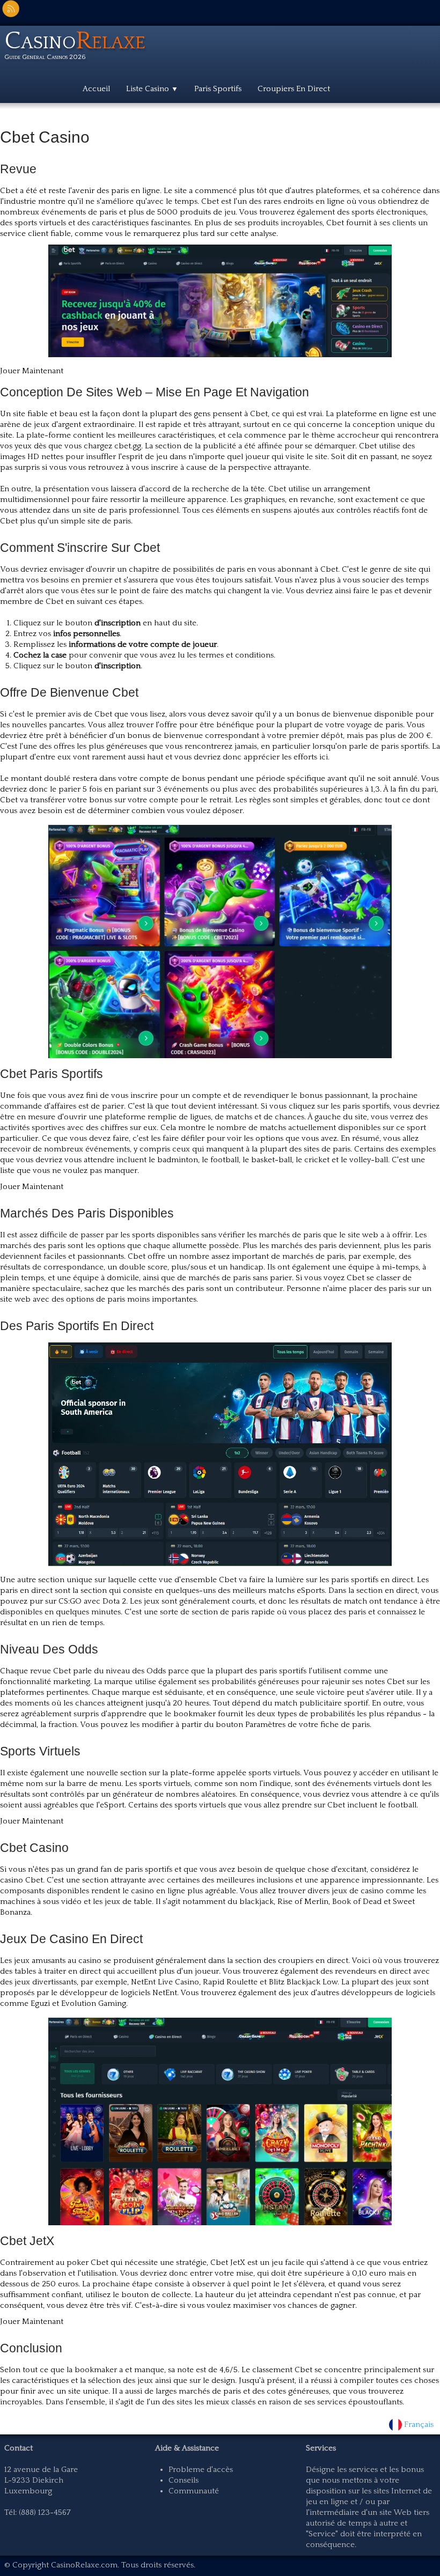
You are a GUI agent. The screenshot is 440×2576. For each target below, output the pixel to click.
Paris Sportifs (218, 89)
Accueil (96, 89)
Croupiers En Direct (294, 89)
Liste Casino (152, 89)
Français (420, 2424)
